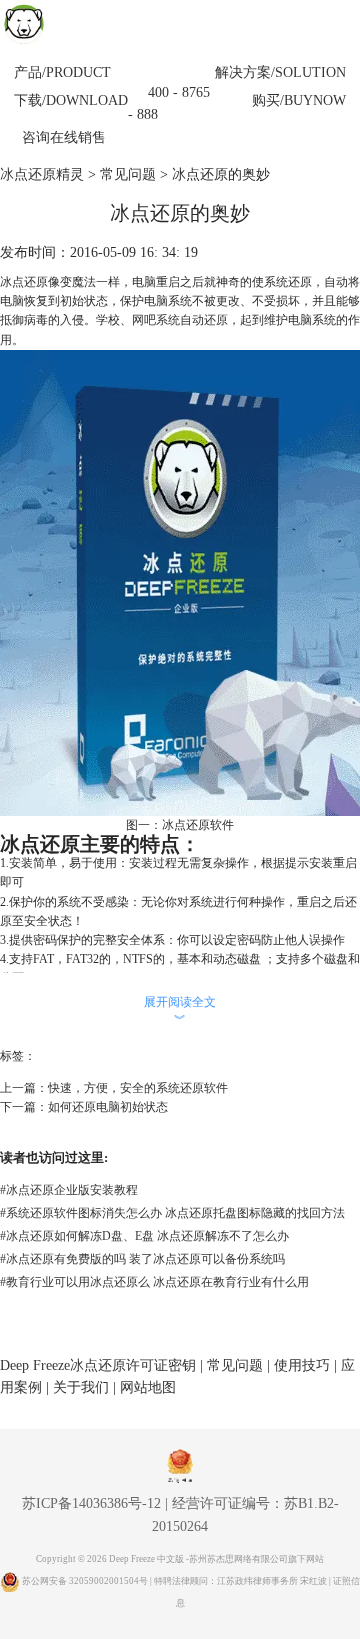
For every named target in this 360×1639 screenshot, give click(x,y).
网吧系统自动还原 (180, 320)
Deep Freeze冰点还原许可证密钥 (98, 1365)
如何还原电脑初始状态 (108, 1107)
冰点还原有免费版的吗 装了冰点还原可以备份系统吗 (142, 1259)
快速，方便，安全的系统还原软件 (138, 1088)
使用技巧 (302, 1365)
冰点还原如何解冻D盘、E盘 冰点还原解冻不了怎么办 (144, 1236)
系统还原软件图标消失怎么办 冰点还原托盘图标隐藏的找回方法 (172, 1213)
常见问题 (128, 174)
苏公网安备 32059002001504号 (86, 1581)
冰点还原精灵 (42, 174)
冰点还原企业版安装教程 (69, 1190)
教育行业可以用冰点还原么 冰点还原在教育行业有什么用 (154, 1282)
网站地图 (148, 1387)
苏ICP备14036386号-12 (91, 1503)
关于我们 (81, 1387)
